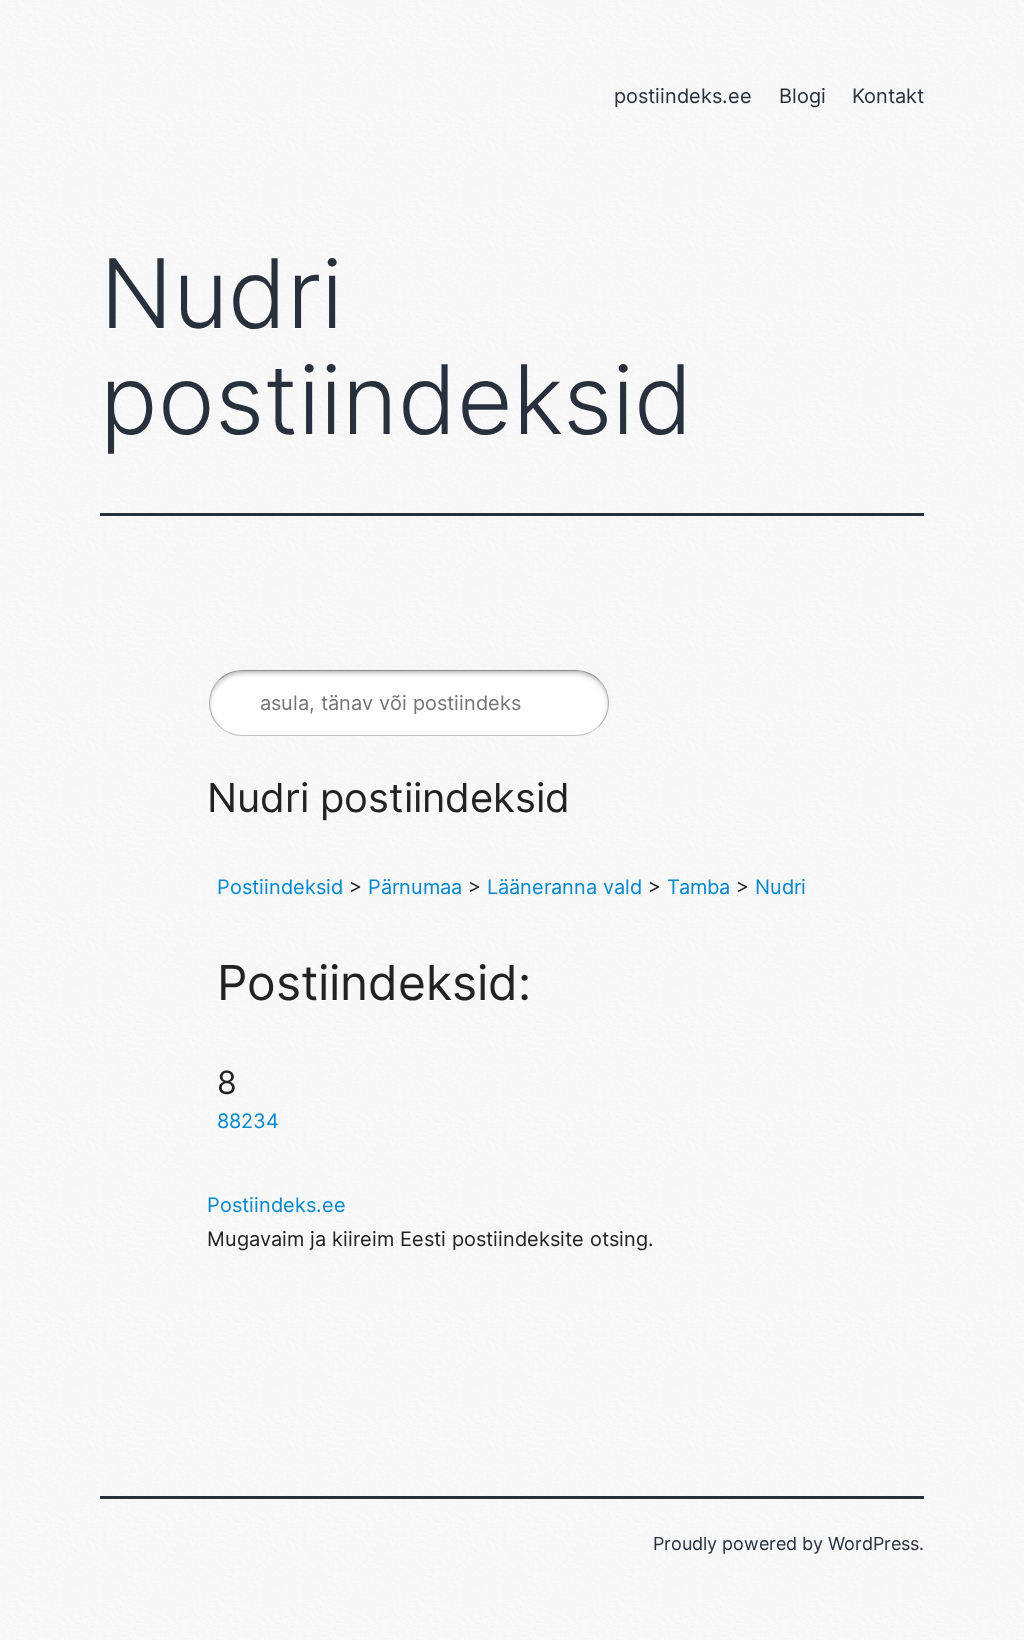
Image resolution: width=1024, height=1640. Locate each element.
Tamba (698, 887)
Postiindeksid (280, 887)
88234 (248, 1121)
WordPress (873, 1543)
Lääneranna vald (564, 887)
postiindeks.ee (683, 96)
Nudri (780, 887)
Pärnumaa (415, 887)
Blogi (802, 96)
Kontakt (888, 96)
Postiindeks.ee (276, 1205)
